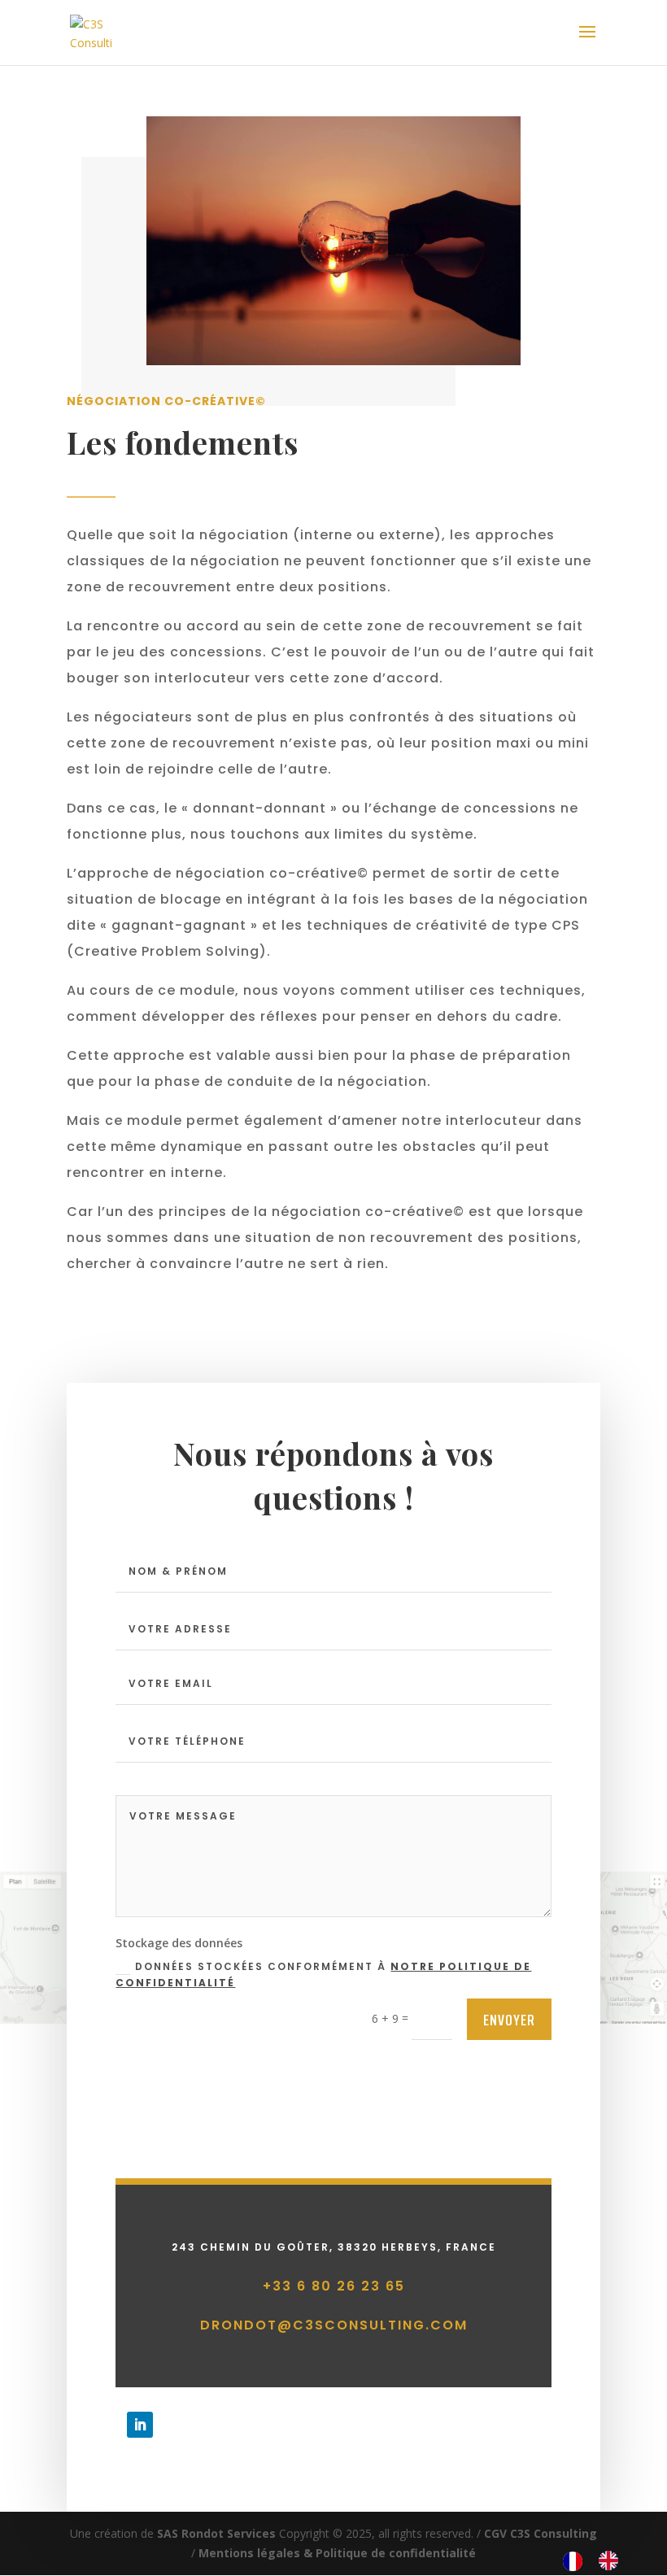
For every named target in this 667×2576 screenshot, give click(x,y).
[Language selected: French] (599, 2561)
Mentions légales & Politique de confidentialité (337, 2553)
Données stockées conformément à (323, 1974)
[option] (613, 2561)
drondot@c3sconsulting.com (334, 2325)
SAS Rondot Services (216, 2533)
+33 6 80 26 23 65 (334, 2286)
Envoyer (509, 2020)
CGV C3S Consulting (541, 2533)
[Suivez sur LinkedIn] (140, 2425)
